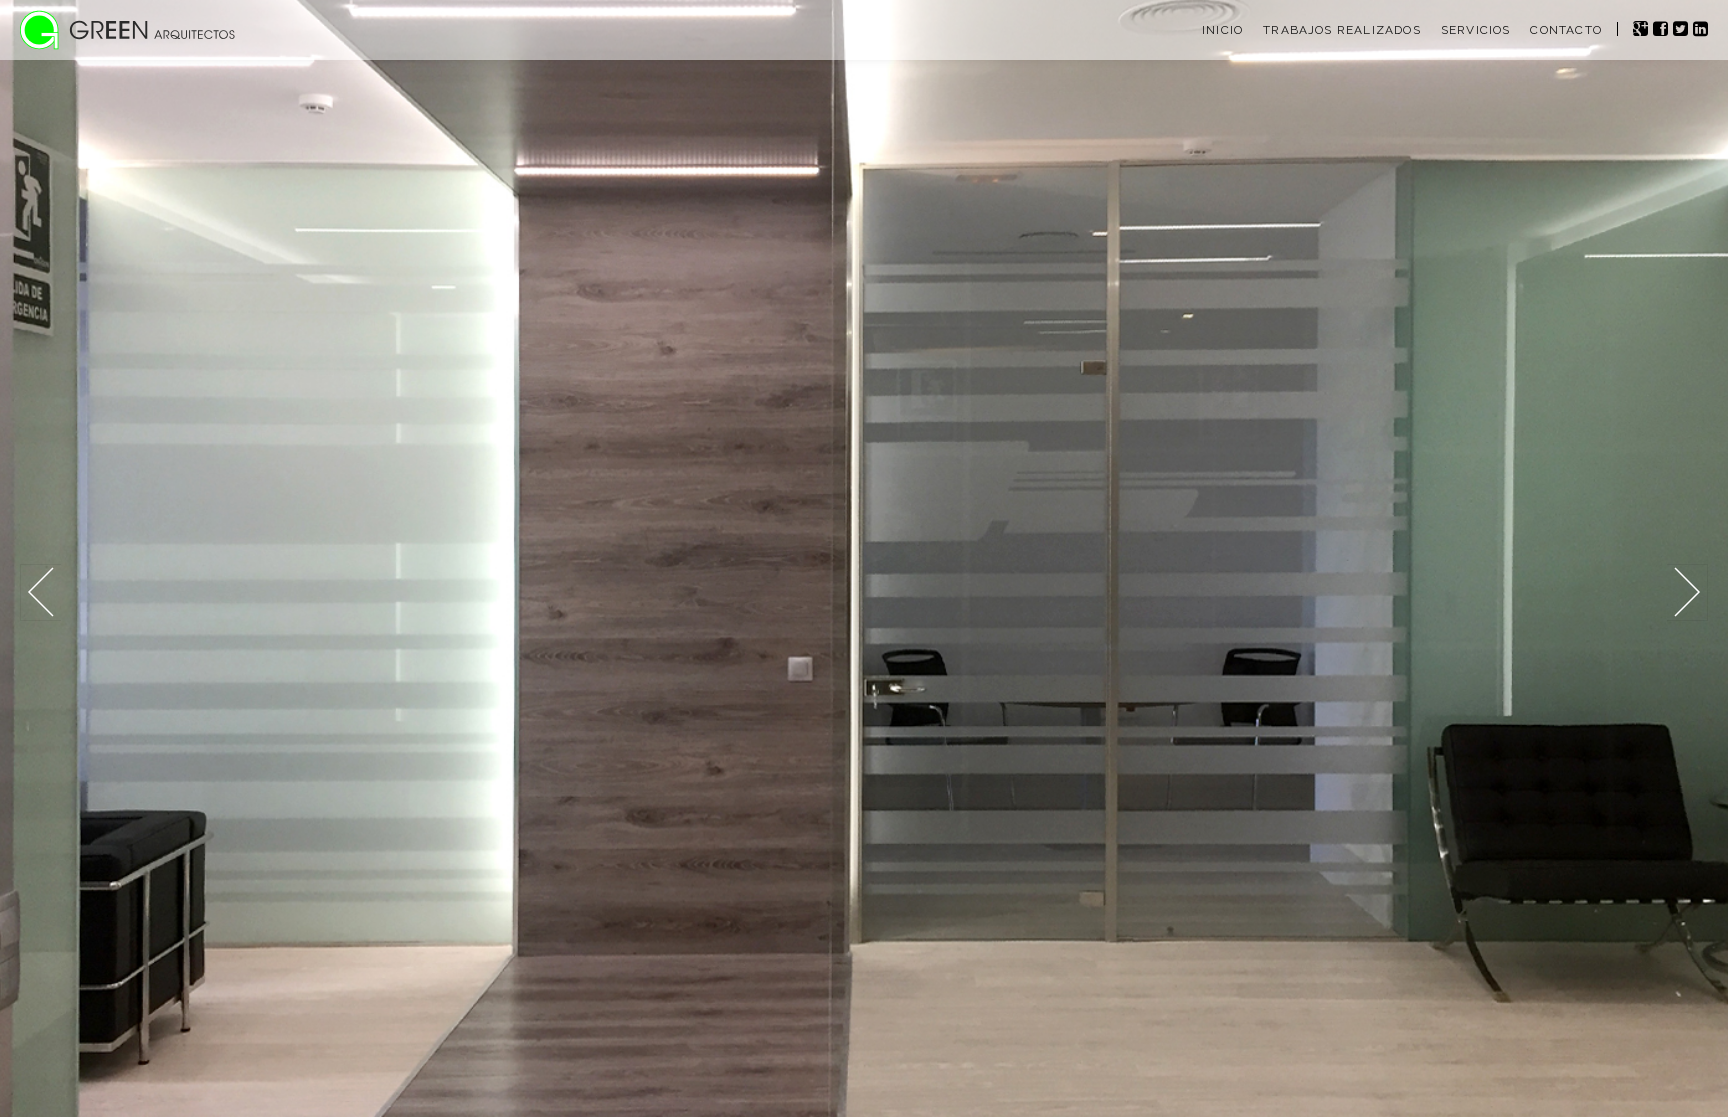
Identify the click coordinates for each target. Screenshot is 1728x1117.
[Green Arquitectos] (130, 35)
